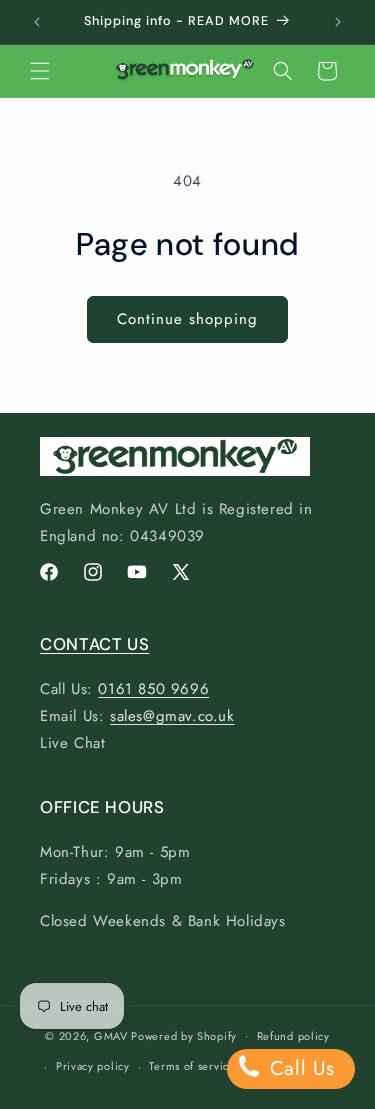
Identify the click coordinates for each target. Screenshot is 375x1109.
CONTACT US (94, 644)
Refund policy (293, 1036)
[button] (40, 71)
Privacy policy (93, 1066)
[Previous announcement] (37, 22)
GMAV (111, 1035)
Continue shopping (187, 319)
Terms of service (192, 1066)
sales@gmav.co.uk (172, 716)
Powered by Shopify (184, 1035)
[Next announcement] (338, 22)
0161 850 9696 (153, 689)
